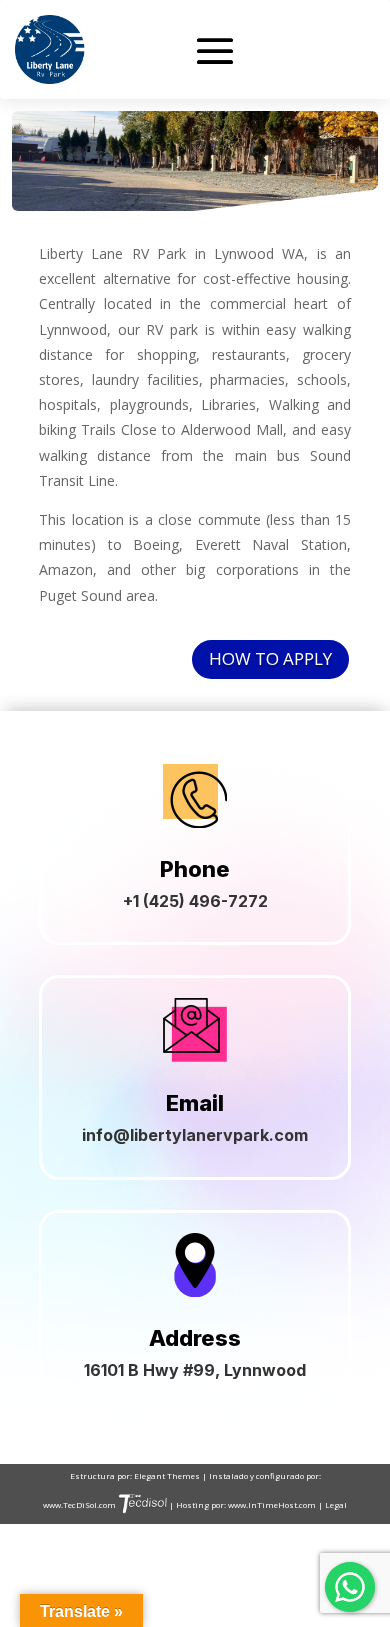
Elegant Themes (168, 1475)
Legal (336, 1504)
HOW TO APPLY (270, 658)
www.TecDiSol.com (80, 1504)
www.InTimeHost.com (272, 1504)
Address (195, 1338)
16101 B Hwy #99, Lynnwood (195, 1370)
